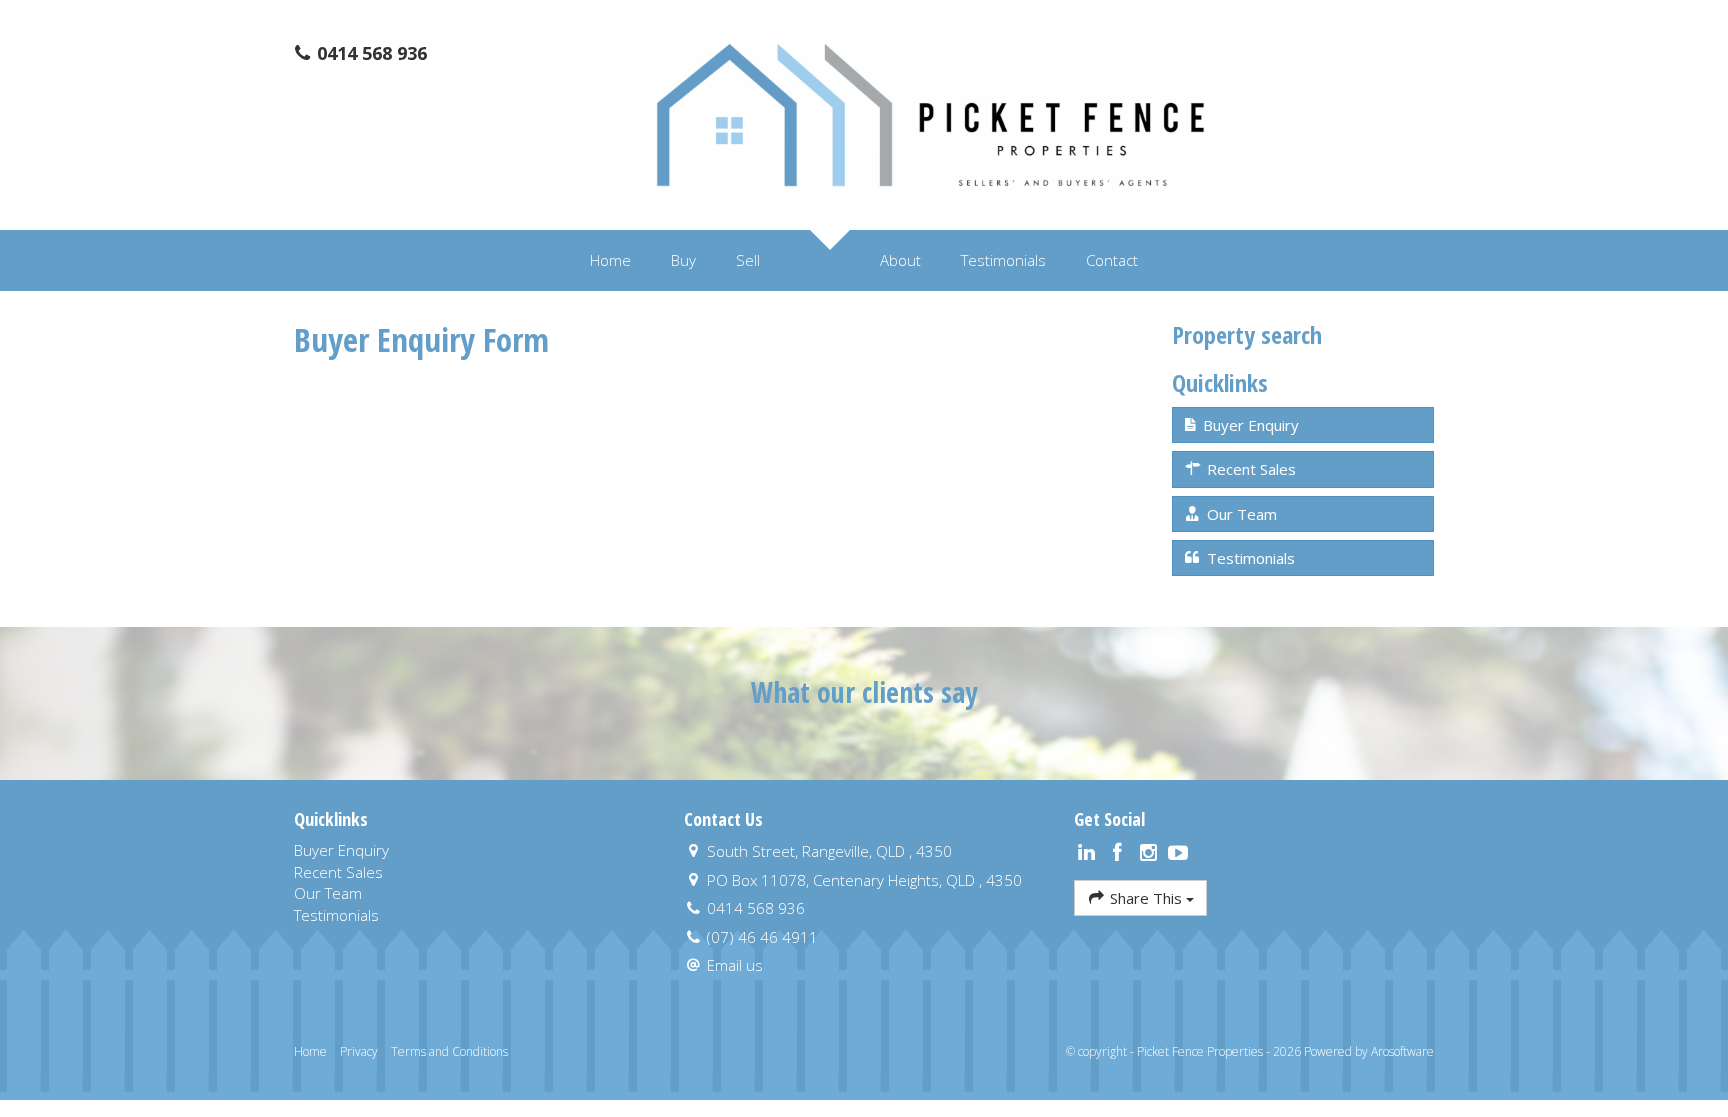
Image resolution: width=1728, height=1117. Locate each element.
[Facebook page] (1120, 853)
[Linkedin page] (1089, 853)
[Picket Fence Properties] (930, 113)
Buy (683, 260)
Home (610, 260)
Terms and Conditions (449, 1051)
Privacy (359, 1051)
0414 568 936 (369, 53)
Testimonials (1003, 260)
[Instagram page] (1150, 853)
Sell (748, 260)
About (900, 260)
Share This (1146, 898)
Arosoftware (1402, 1051)
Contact (1112, 260)
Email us (735, 965)
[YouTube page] (1179, 853)
